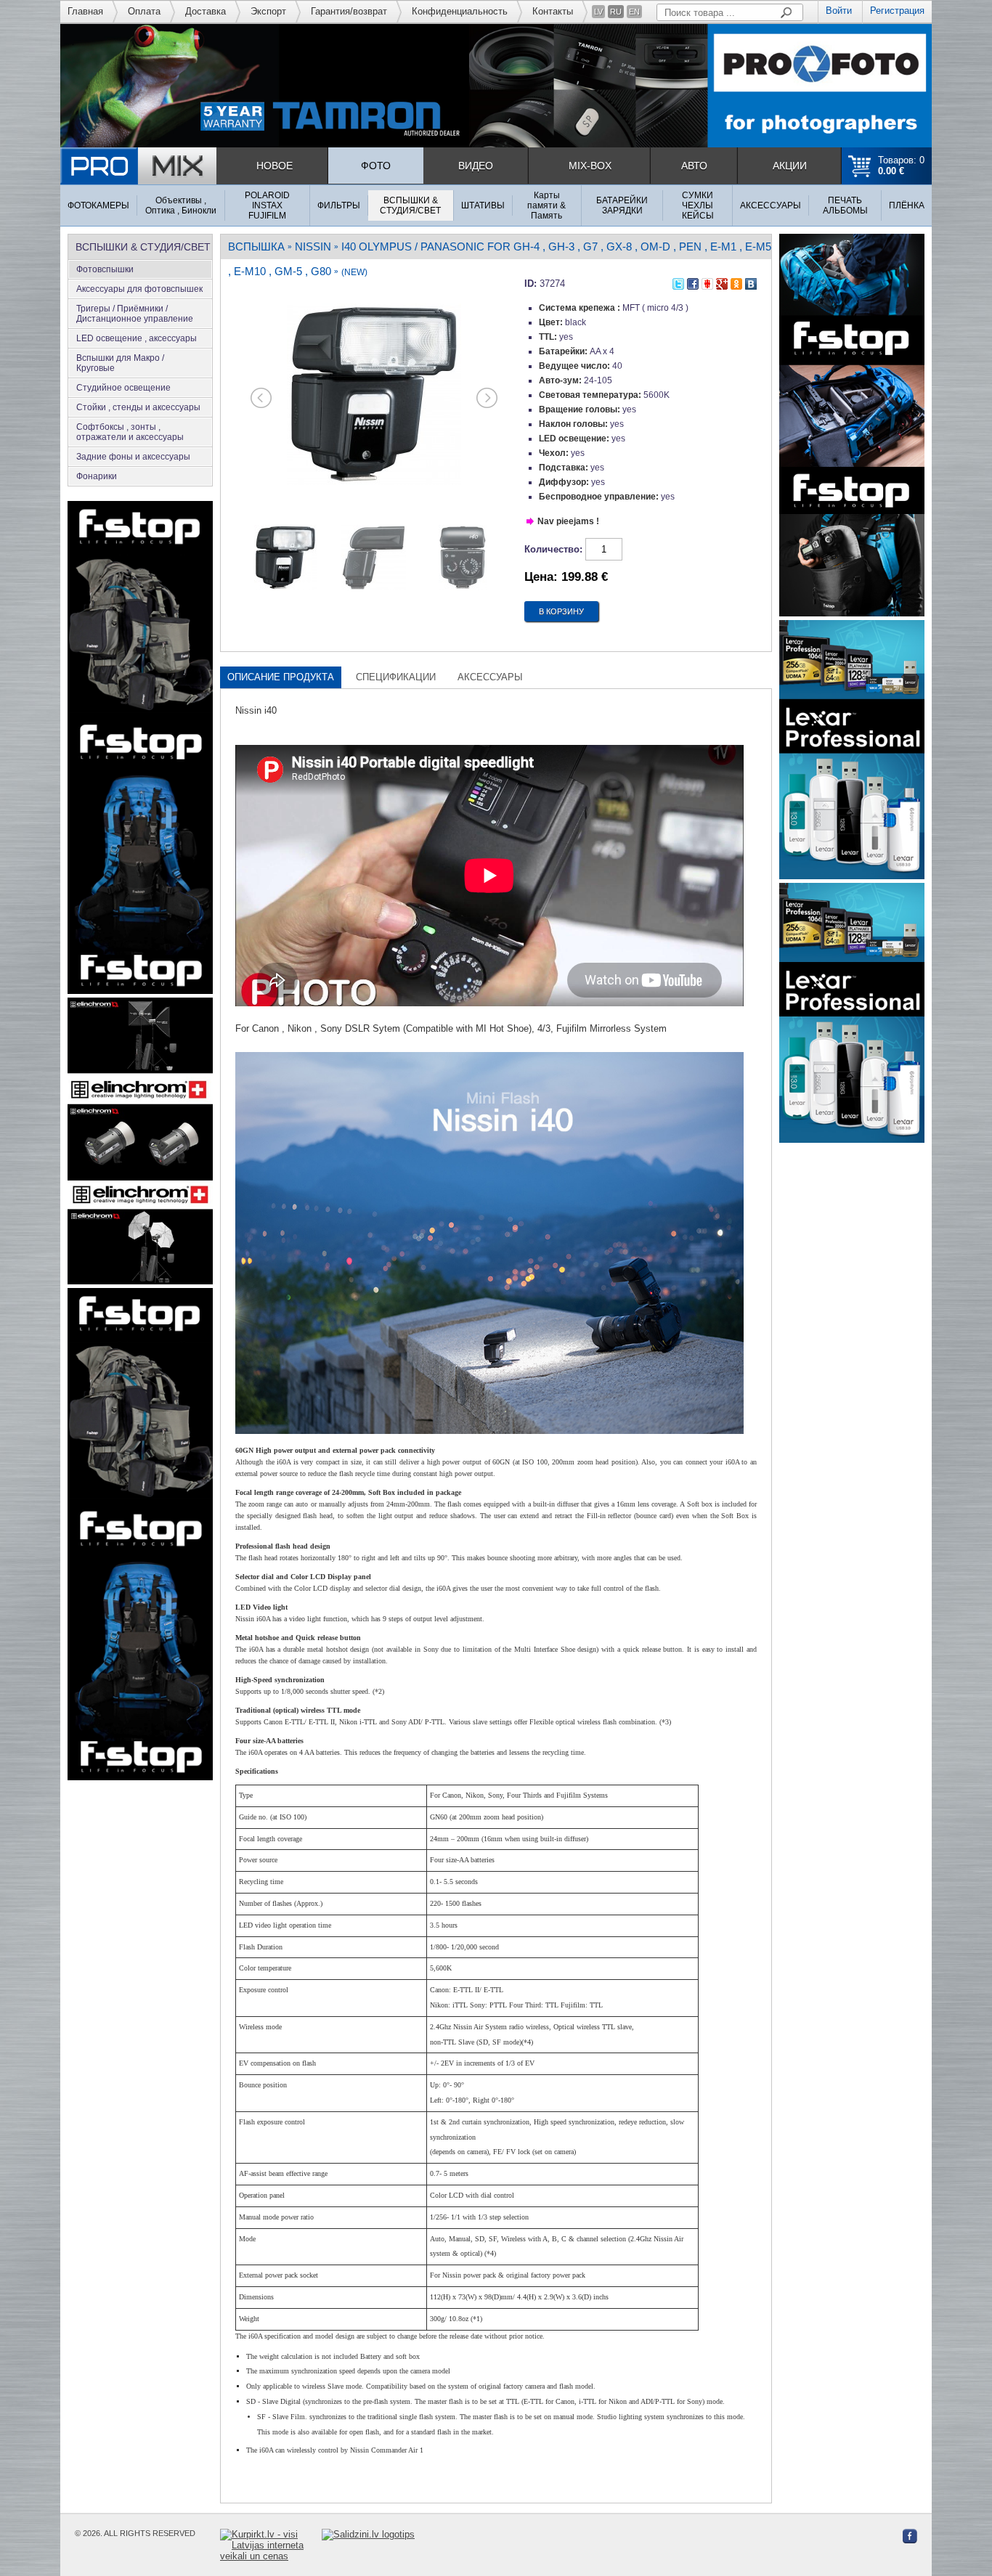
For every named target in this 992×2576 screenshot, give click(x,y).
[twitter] (678, 281)
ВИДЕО (476, 166)
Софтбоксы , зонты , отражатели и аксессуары (130, 432)
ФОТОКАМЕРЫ (98, 205)
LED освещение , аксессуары (137, 338)
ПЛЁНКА (907, 205)
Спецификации (396, 677)
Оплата (144, 11)
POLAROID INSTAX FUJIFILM (267, 205)
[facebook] (693, 281)
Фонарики (97, 476)
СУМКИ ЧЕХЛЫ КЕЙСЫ (698, 205)
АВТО (694, 166)
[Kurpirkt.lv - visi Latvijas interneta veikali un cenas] (271, 2545)
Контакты (553, 11)
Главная (85, 11)
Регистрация (897, 11)
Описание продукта (281, 677)
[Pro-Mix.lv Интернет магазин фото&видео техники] (138, 166)
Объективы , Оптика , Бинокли (181, 205)
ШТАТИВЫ (483, 205)
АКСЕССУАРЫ (771, 205)
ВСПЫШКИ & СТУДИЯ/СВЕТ (410, 205)
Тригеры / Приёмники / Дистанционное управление (135, 314)
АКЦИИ (790, 166)
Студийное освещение (123, 388)
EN (634, 12)
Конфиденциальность (460, 11)
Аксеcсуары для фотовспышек (139, 289)
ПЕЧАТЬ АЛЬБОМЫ (845, 205)
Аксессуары (490, 677)
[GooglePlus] (722, 281)
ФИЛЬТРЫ (339, 205)
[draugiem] (707, 281)
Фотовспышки (105, 269)
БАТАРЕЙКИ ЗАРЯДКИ (622, 205)
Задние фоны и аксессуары (133, 457)
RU (616, 12)
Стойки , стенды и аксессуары (138, 407)
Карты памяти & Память (546, 205)
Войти (839, 11)
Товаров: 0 (901, 166)
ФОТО (376, 166)
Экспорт (268, 11)
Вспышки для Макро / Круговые (120, 363)
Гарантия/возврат (349, 11)
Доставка (206, 11)
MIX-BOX (590, 166)
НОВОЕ (275, 166)
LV (598, 12)
